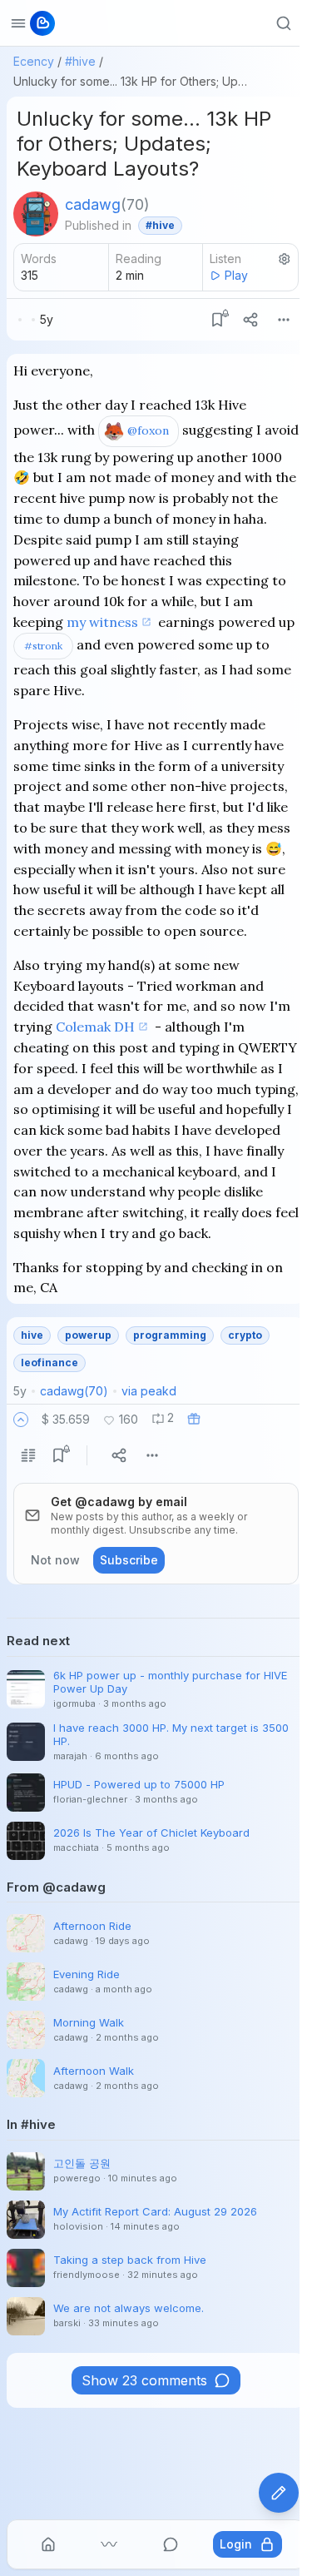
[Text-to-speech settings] (285, 259)
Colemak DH (95, 1027)
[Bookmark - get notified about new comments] (217, 320)
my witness (102, 622)
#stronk (43, 646)
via (149, 1391)
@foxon (148, 430)
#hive (80, 61)
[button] (21, 1420)
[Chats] (171, 2544)
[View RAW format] (28, 1455)
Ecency (34, 61)
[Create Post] (279, 2493)
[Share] (250, 320)
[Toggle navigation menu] (18, 23)
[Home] (48, 2544)
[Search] (284, 23)
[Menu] (284, 320)
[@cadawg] (36, 214)
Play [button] (236, 275)
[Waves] (109, 2544)
